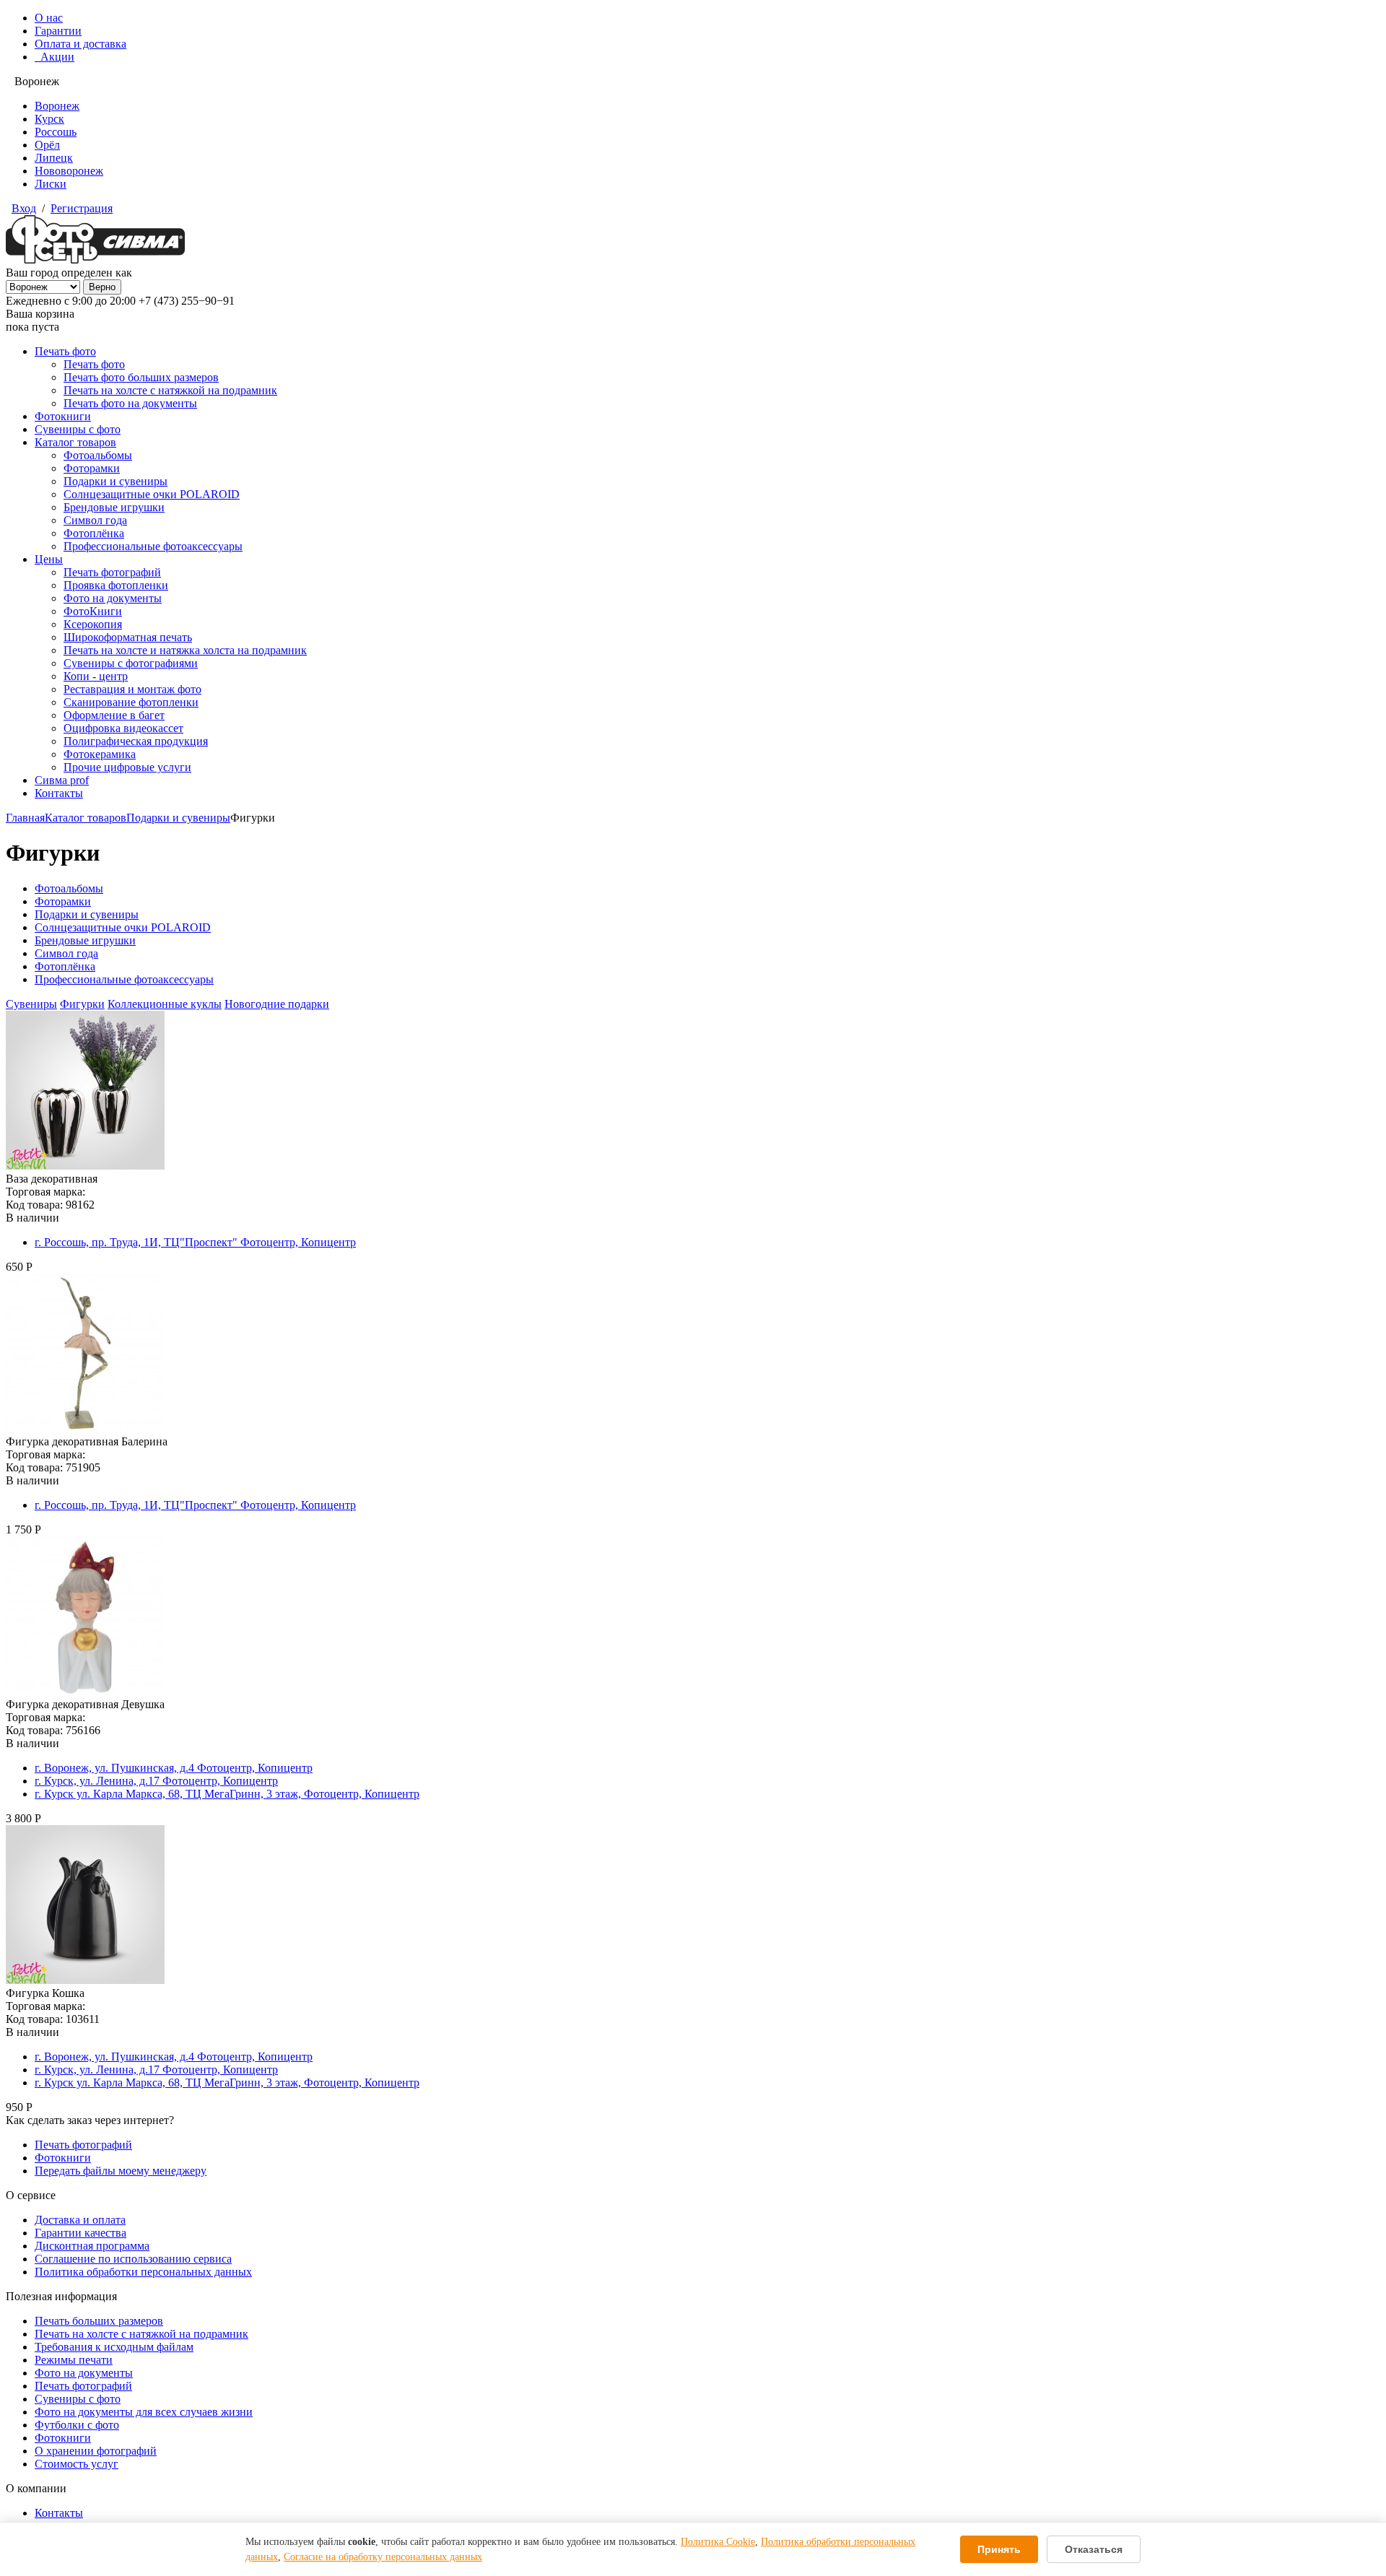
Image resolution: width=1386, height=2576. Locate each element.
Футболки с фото (77, 2425)
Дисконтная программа (92, 2246)
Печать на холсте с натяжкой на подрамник (170, 390)
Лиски (51, 184)
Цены (49, 559)
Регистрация (82, 208)
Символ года (95, 520)
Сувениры (31, 1004)
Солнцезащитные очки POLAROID (152, 494)
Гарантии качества (80, 2233)
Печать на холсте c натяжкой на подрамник (141, 2334)
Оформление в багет (114, 715)
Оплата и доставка (80, 44)
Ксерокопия (93, 624)
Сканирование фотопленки (131, 702)
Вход (24, 208)
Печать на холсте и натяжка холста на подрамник (185, 650)
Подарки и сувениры (115, 481)
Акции (55, 57)
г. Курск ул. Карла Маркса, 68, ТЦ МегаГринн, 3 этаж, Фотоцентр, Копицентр (227, 1794)
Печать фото (65, 351)
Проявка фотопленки (116, 585)
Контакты (59, 793)
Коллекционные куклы (165, 1004)
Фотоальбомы (98, 455)
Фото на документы (113, 598)
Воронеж (57, 106)
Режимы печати (74, 2360)
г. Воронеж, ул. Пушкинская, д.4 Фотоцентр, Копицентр (174, 1768)
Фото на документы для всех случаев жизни (144, 2412)
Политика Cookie (718, 2542)
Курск (49, 119)
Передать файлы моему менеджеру (121, 2171)
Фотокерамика (100, 754)
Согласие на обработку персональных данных (383, 2557)
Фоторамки (92, 468)
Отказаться (1094, 2549)
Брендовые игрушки (114, 507)
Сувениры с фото (78, 429)
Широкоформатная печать (128, 637)
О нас (49, 18)
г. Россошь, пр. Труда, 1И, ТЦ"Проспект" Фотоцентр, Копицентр (195, 1242)
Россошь (56, 132)
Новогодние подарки (277, 1004)
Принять (999, 2549)
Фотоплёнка (94, 533)
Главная (25, 818)
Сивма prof (62, 780)
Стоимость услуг (77, 2464)
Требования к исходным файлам (114, 2347)
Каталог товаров (75, 442)
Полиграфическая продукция (136, 741)
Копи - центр (96, 676)
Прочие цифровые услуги (127, 767)
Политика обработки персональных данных (143, 2272)
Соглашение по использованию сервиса (133, 2259)
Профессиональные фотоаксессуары (153, 546)
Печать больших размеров (99, 2321)
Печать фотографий (112, 572)
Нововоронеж (69, 171)
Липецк (54, 158)
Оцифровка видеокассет (123, 728)
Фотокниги (63, 416)
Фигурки (82, 1004)
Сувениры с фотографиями (131, 663)
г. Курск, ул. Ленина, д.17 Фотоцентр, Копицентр (156, 1781)
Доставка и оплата (80, 2220)
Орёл (47, 145)
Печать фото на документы (130, 403)
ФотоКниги (93, 611)
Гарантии (58, 31)
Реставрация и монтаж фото (132, 689)
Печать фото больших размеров (141, 377)
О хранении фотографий (96, 2451)
